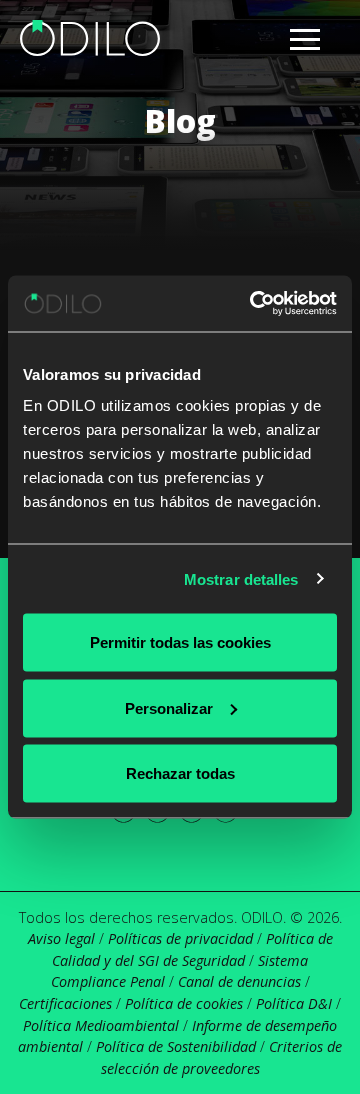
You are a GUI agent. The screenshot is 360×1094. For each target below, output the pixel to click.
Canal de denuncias (239, 981)
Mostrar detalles (241, 578)
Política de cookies (184, 1003)
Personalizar (169, 707)
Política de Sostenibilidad (176, 1046)
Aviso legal (61, 938)
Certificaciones (65, 1003)
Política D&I (294, 1003)
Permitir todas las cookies (180, 642)
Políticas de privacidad (180, 938)
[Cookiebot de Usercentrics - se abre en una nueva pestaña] (254, 304)
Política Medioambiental (101, 1025)
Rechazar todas (180, 773)
